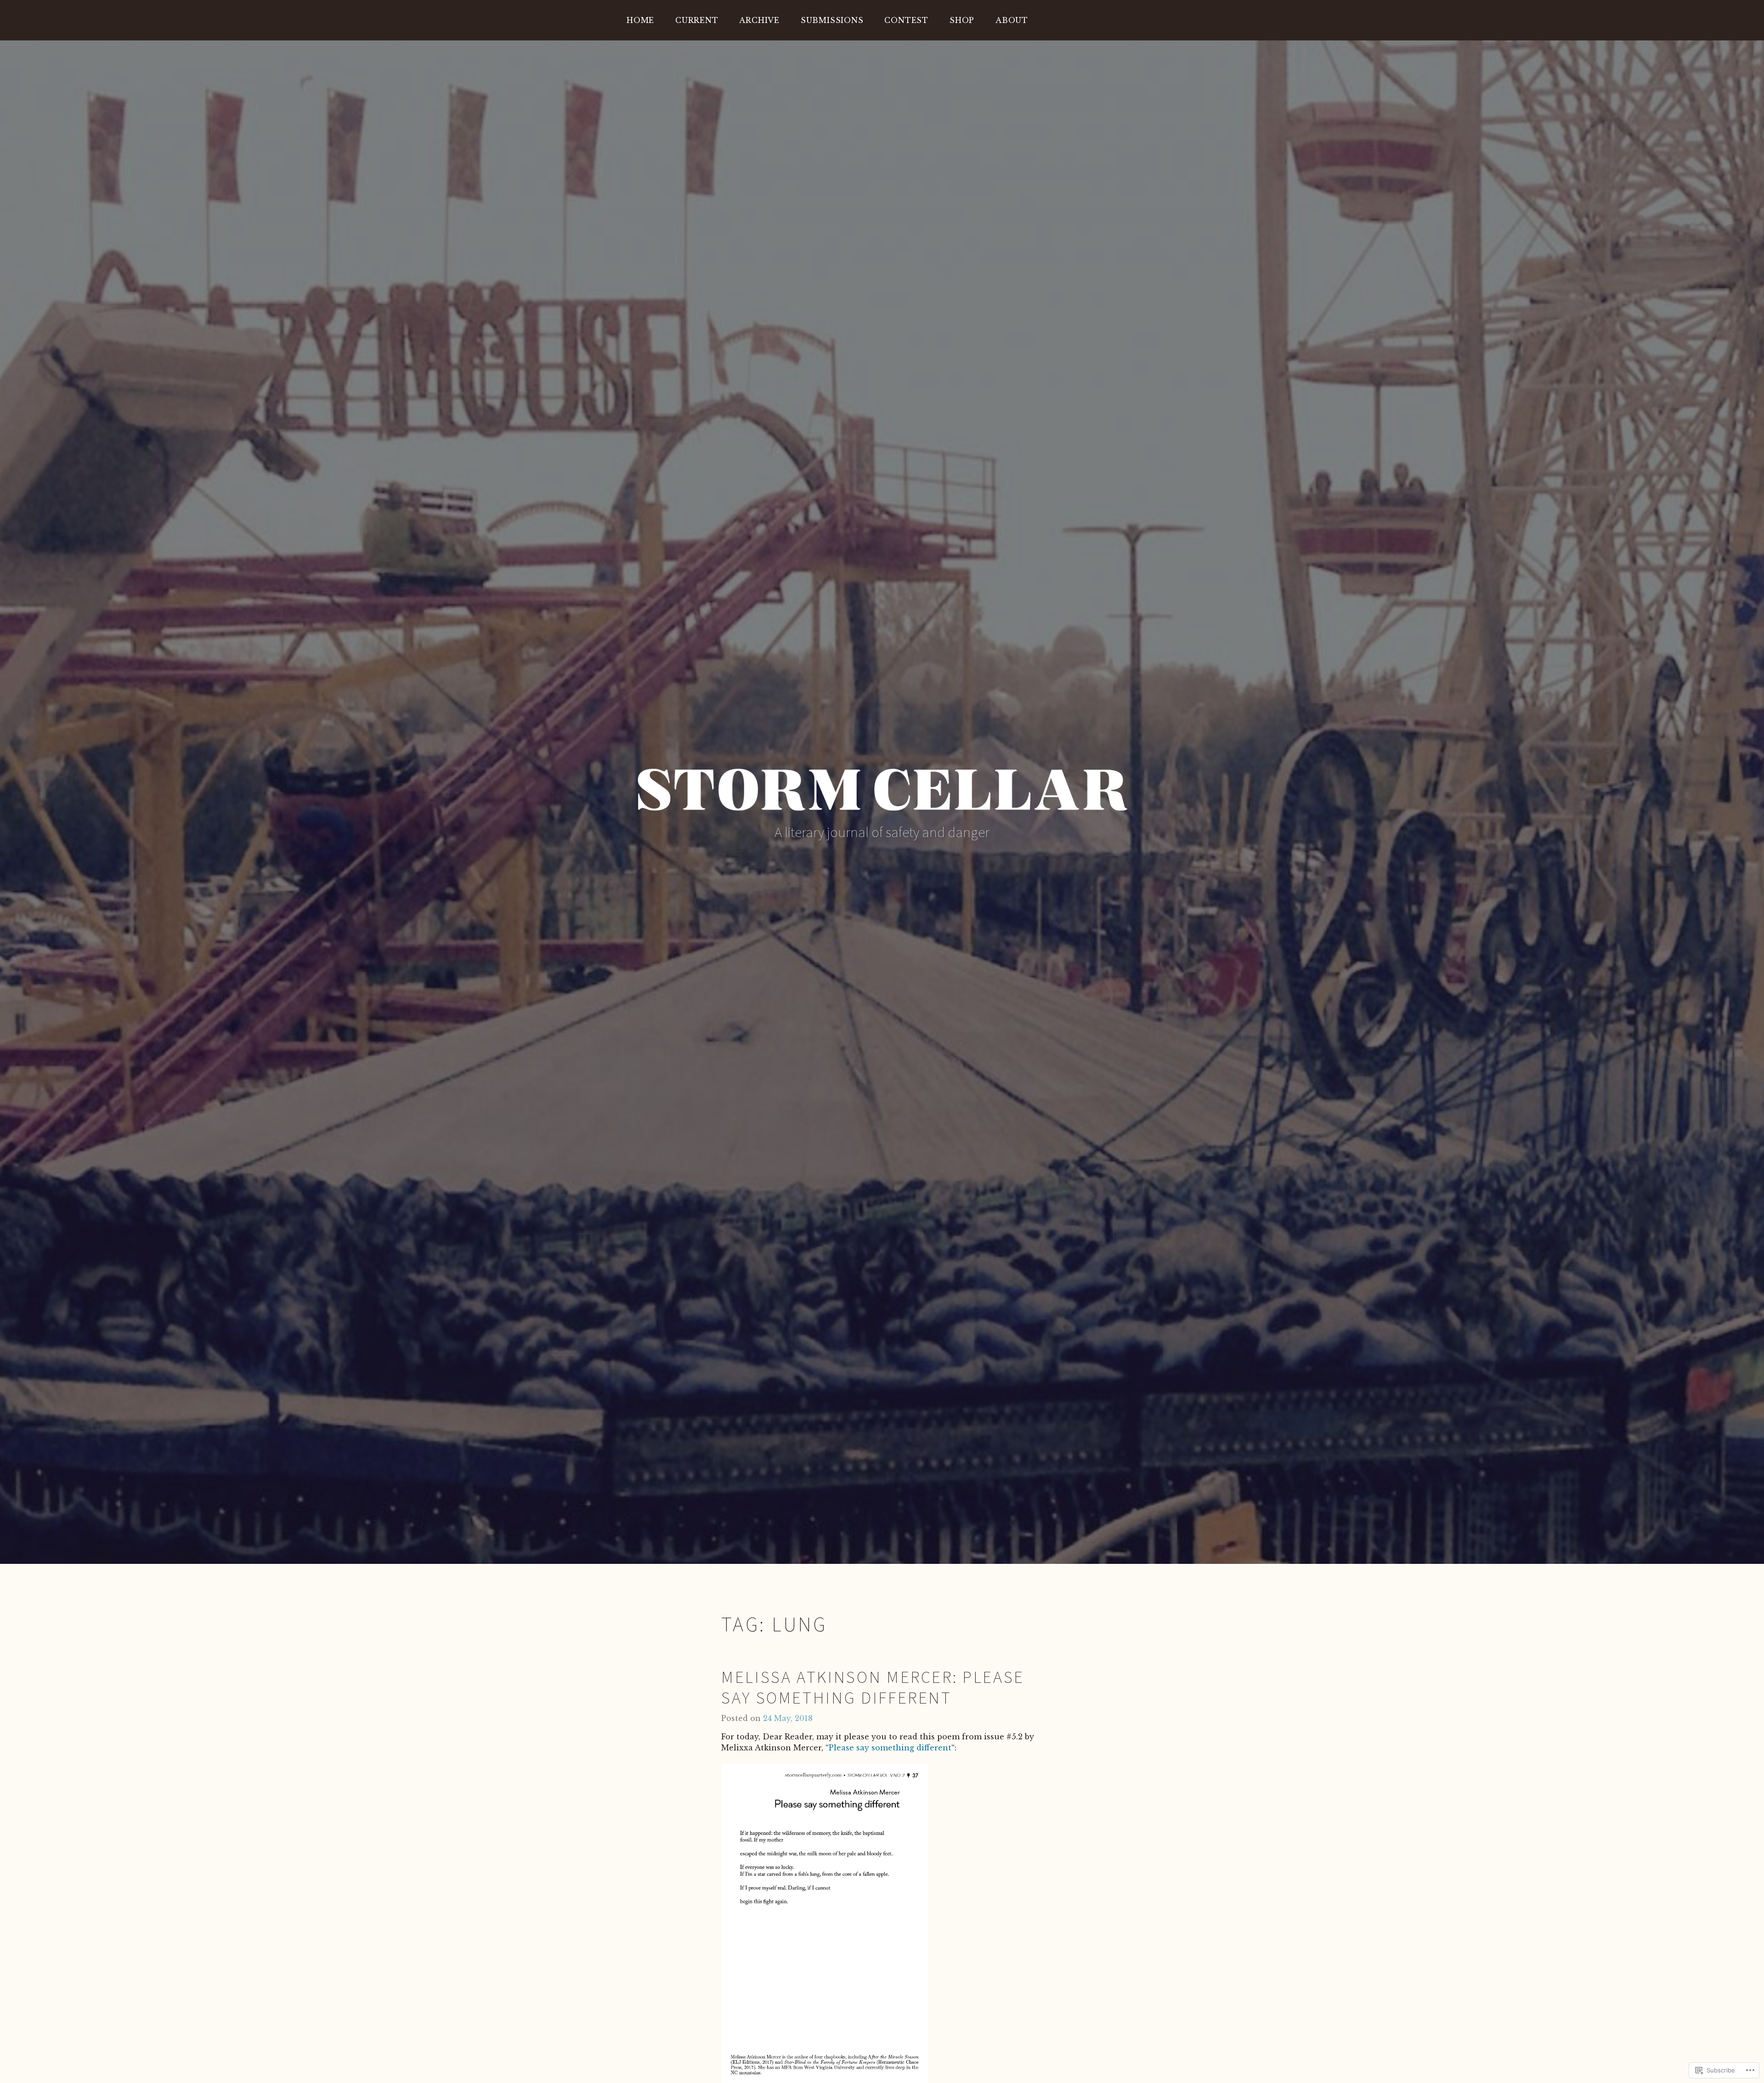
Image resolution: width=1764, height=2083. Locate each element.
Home (640, 20)
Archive (759, 20)
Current (697, 20)
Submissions (832, 20)
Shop (962, 20)
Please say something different (890, 1748)
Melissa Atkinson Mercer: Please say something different (873, 1687)
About (1012, 20)
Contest (906, 20)
